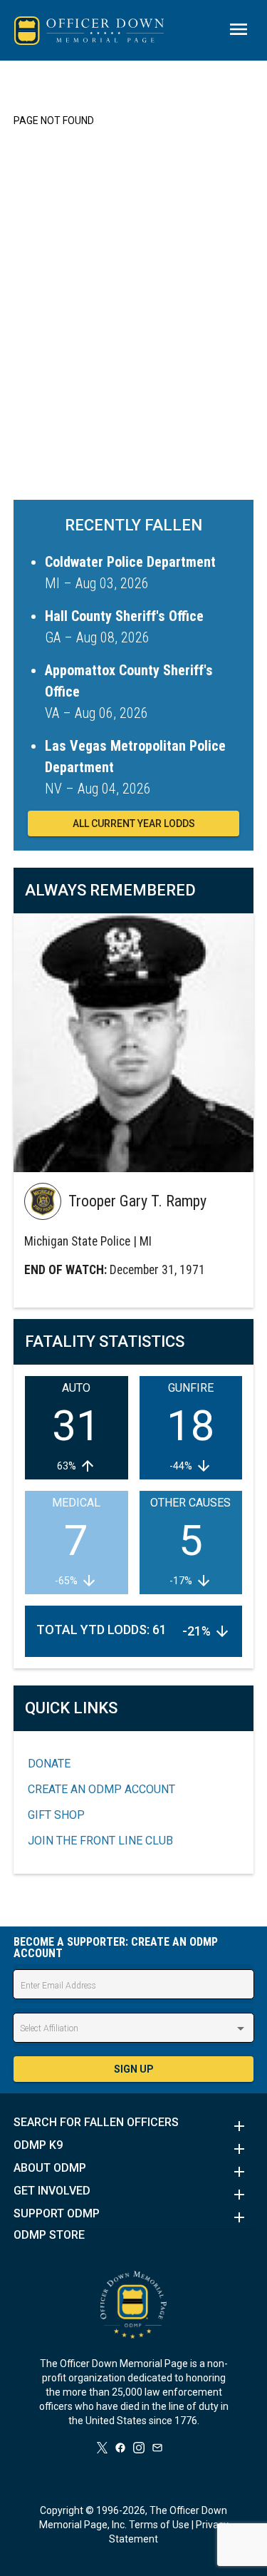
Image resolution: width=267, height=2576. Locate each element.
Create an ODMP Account (101, 1789)
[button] (134, 2126)
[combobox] (134, 2028)
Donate (49, 1764)
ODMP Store (49, 2235)
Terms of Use (159, 2525)
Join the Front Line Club (100, 1841)
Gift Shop (56, 1815)
